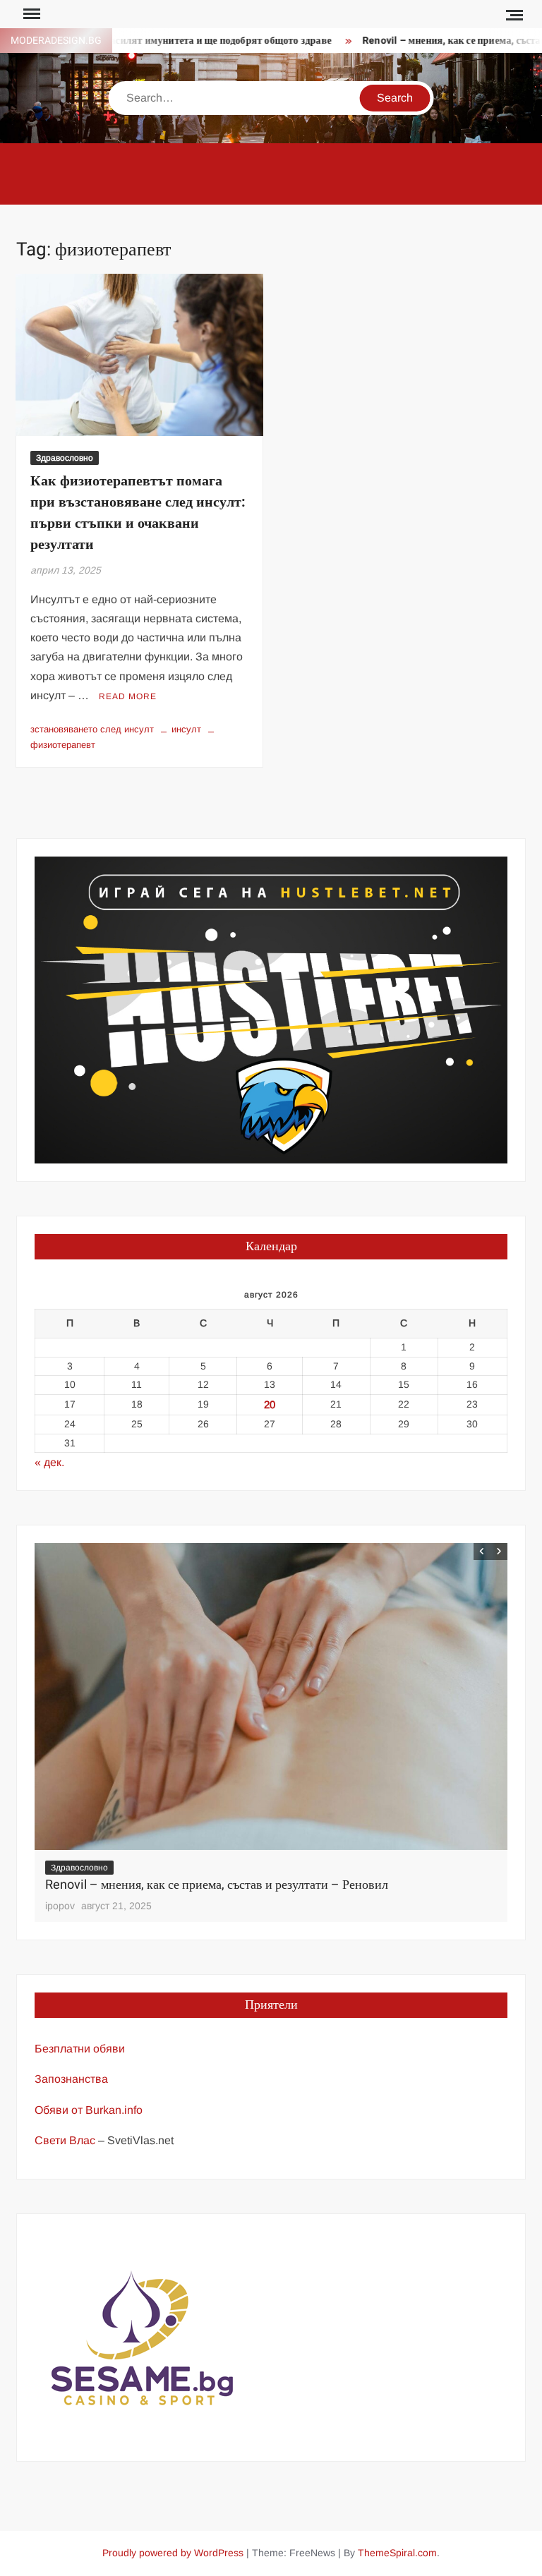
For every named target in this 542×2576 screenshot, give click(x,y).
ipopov (60, 1906)
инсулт (186, 729)
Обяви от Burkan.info (89, 2110)
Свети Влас (65, 2140)
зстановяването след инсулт (92, 729)
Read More (128, 696)
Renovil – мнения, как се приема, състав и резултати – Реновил (217, 1885)
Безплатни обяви (80, 2049)
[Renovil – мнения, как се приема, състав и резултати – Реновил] (271, 1697)
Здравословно (65, 458)
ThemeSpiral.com (397, 2553)
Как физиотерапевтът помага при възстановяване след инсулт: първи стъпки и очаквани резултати (138, 513)
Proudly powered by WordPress (173, 2553)
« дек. (49, 1462)
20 (270, 1404)
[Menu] (30, 14)
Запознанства (71, 2079)
